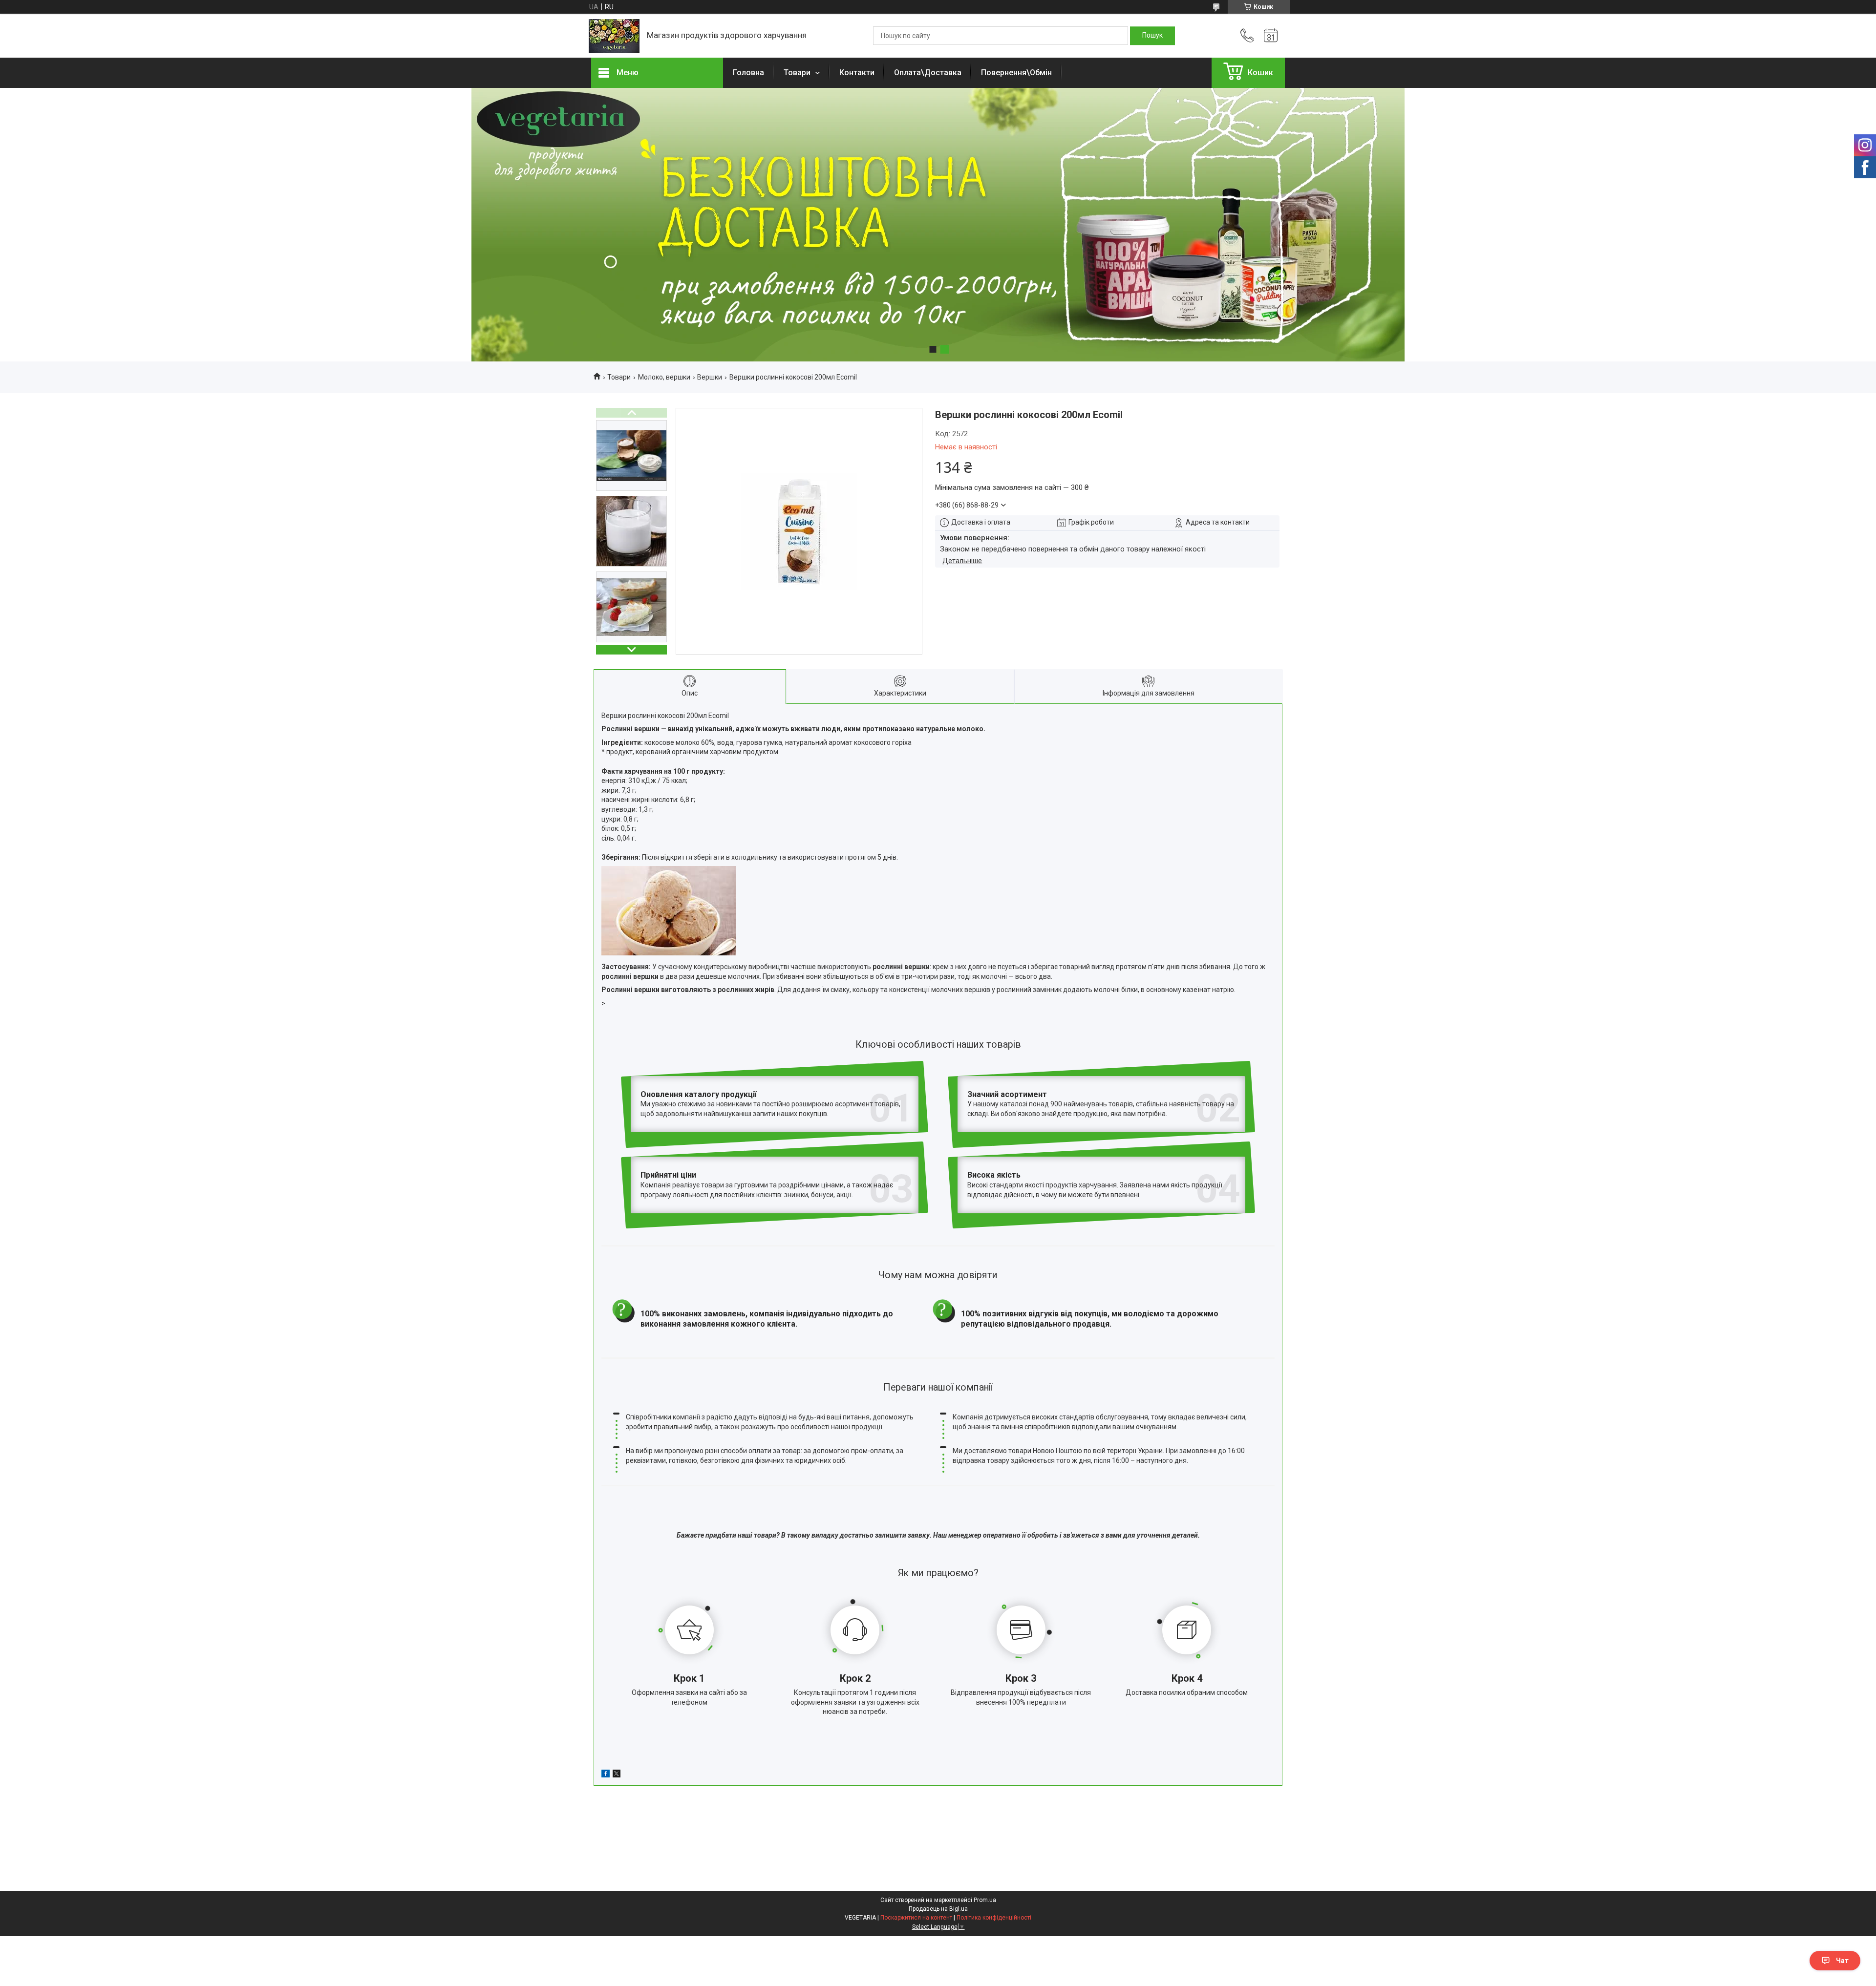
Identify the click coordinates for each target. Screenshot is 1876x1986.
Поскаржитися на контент (916, 1918)
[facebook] (606, 1775)
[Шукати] (1152, 36)
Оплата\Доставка (928, 73)
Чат (1842, 1961)
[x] (617, 1775)
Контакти (857, 73)
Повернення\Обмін (1016, 73)
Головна (748, 73)
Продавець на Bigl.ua (938, 1909)
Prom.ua (985, 1900)
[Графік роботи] (1271, 36)
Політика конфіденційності (994, 1918)
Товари (798, 73)
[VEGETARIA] (614, 36)
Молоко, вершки (664, 377)
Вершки (710, 377)
